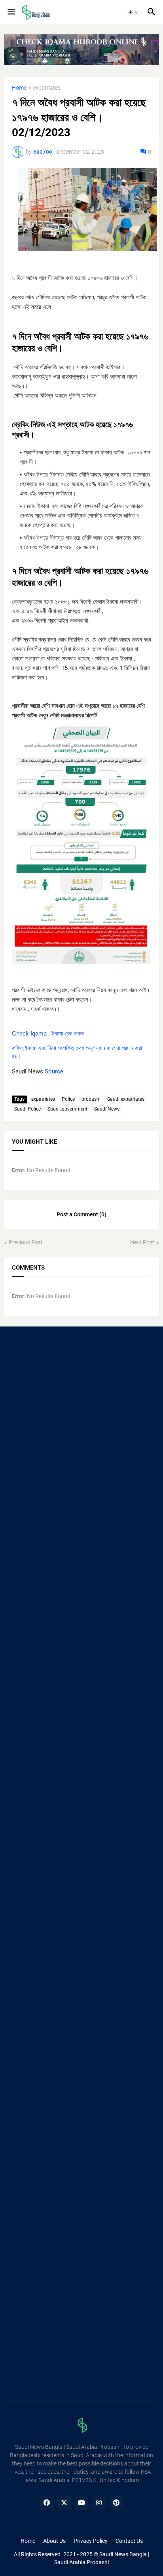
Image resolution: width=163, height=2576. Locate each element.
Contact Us (129, 2541)
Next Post (142, 1242)
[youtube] (81, 2503)
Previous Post (26, 1242)
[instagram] (99, 2503)
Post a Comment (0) (81, 1214)
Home (19, 88)
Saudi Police (27, 1109)
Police (68, 1099)
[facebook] (47, 2503)
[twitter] (64, 2503)
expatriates (47, 88)
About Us (54, 2541)
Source (54, 1071)
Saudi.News (107, 1109)
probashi (91, 1099)
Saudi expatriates (126, 1099)
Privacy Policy (91, 2541)
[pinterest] (116, 2503)
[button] (11, 12)
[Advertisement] (81, 1424)
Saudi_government (67, 1109)
